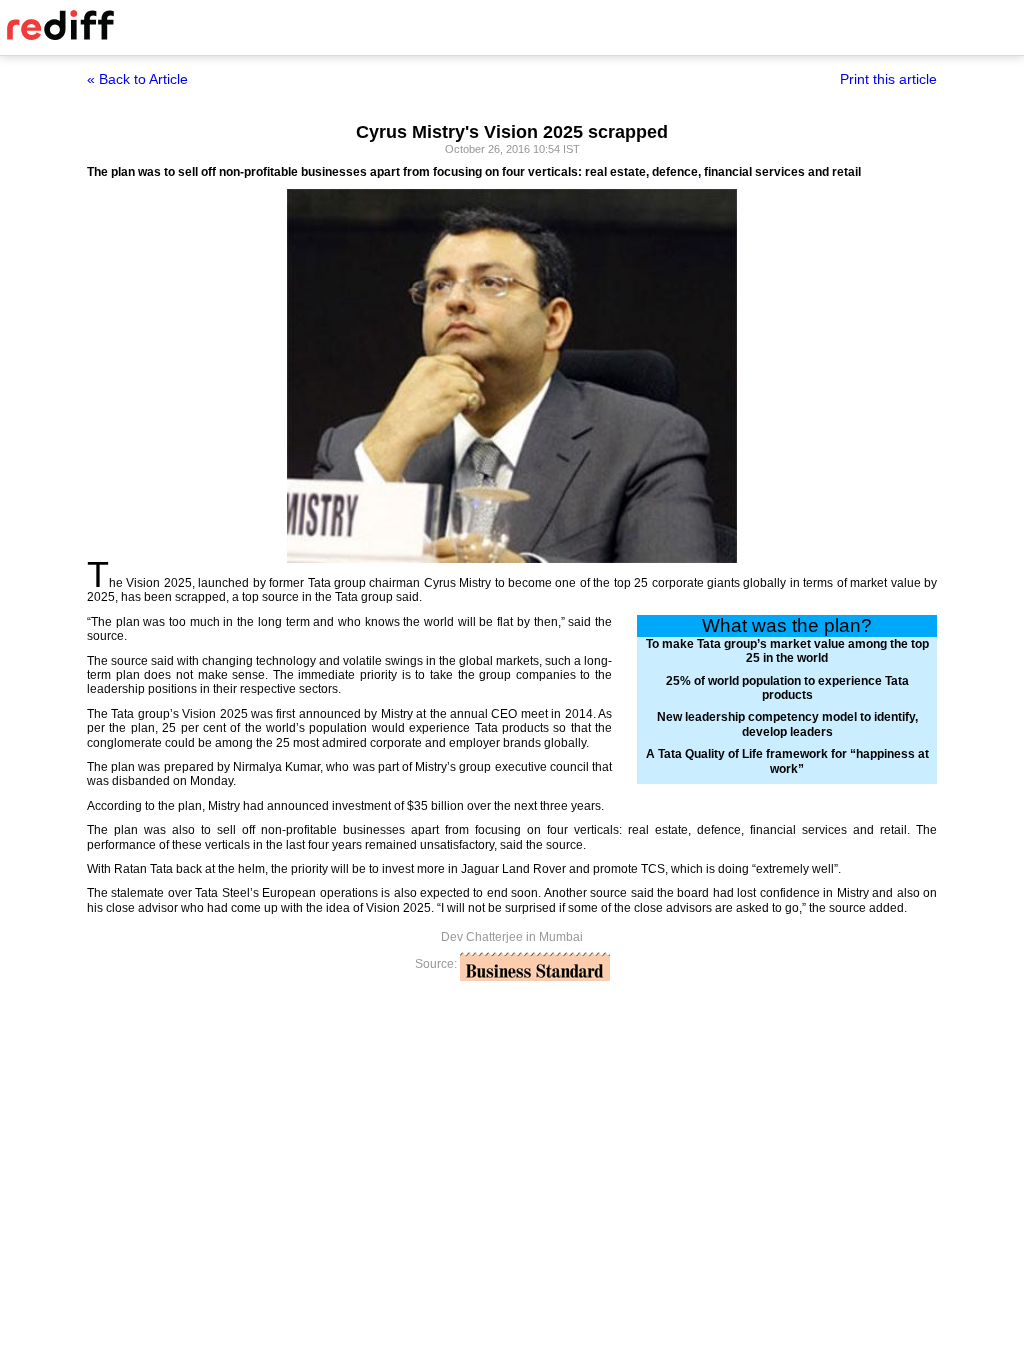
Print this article (888, 79)
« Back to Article (137, 79)
